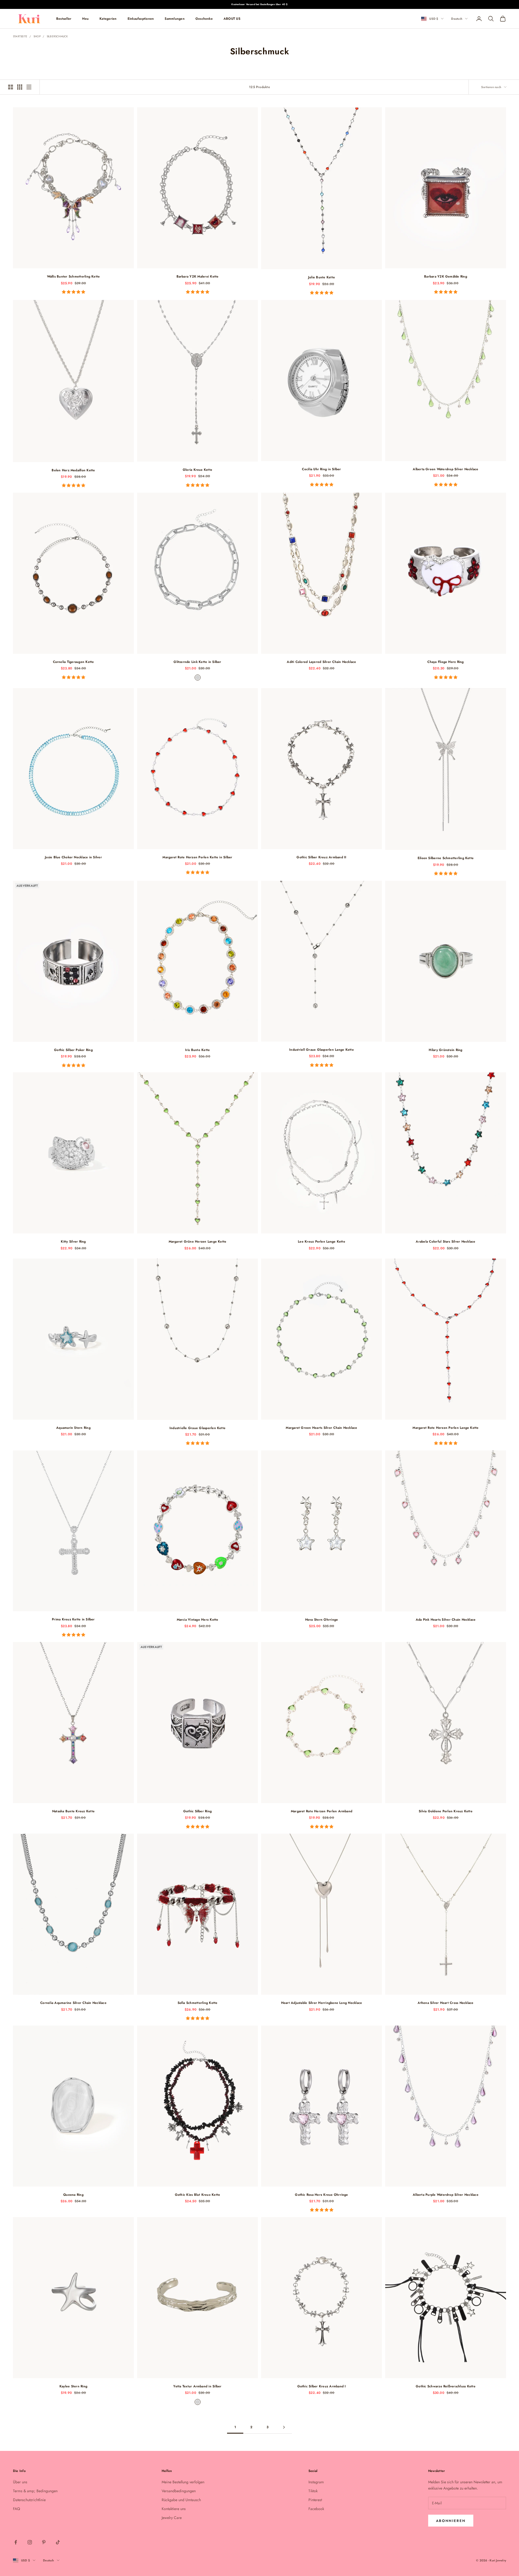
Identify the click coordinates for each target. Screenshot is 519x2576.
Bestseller (64, 19)
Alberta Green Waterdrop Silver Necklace (445, 469)
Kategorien (108, 19)
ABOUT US (232, 19)
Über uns (20, 2482)
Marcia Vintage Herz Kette (198, 1620)
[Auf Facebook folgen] (16, 2542)
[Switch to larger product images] (11, 87)
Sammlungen (174, 19)
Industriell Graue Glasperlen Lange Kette (322, 1050)
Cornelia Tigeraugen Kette (74, 662)
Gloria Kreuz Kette (197, 470)
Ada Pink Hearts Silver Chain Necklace (446, 1620)
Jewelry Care (172, 2518)
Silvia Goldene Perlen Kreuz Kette (446, 1811)
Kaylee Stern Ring (73, 2386)
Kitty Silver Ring (73, 1242)
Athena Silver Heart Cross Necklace (445, 2003)
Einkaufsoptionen (141, 19)
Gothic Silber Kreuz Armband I (322, 2386)
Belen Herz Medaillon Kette (73, 470)
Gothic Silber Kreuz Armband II (321, 857)
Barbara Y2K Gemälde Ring (446, 276)
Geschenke (204, 19)
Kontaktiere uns (174, 2509)
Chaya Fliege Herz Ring (445, 662)
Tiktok (313, 2491)
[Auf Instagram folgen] (30, 2542)
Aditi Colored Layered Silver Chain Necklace (321, 662)
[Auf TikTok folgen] (58, 2542)
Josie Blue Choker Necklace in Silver (73, 857)
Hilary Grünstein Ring (445, 1050)
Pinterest (315, 2500)
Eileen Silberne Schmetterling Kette (446, 858)
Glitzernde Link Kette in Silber (197, 662)
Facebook (316, 2509)
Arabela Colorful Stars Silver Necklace (445, 1242)
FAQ (16, 2509)
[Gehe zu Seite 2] (284, 2427)
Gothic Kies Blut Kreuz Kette (198, 2195)
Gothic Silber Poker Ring (73, 1050)
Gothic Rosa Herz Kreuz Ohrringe (321, 2195)
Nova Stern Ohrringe (322, 1620)
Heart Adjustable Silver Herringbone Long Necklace (322, 2003)
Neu (85, 19)
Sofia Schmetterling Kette (198, 2003)
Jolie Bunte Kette (322, 277)
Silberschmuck (57, 36)
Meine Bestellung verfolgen (183, 2482)
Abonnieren (451, 2521)
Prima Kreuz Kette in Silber (73, 1619)
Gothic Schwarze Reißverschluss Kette (446, 2386)
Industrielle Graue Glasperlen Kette (197, 1428)
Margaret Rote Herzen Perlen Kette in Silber (197, 857)
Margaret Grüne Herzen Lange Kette (198, 1242)
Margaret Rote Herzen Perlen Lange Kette (445, 1428)
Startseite (20, 36)
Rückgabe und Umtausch (181, 2500)
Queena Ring (73, 2195)
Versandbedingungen (179, 2491)
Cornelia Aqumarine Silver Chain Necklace (73, 2003)
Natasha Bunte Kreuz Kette (73, 1811)
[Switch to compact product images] (29, 87)
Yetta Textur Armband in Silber (197, 2386)
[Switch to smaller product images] (20, 87)
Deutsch (457, 19)
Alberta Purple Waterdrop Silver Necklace (446, 2195)
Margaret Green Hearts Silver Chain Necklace (321, 1428)
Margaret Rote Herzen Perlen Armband (322, 1811)
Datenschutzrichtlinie (29, 2500)
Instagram (316, 2482)
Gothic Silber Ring (197, 1811)
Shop (37, 36)
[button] (74, 292)
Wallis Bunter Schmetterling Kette (74, 276)
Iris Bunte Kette (198, 1050)
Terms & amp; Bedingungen (35, 2491)
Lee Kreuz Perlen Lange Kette (322, 1242)
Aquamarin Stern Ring (73, 1428)
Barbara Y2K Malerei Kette (198, 276)
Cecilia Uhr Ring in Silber (321, 469)
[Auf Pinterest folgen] (44, 2542)
